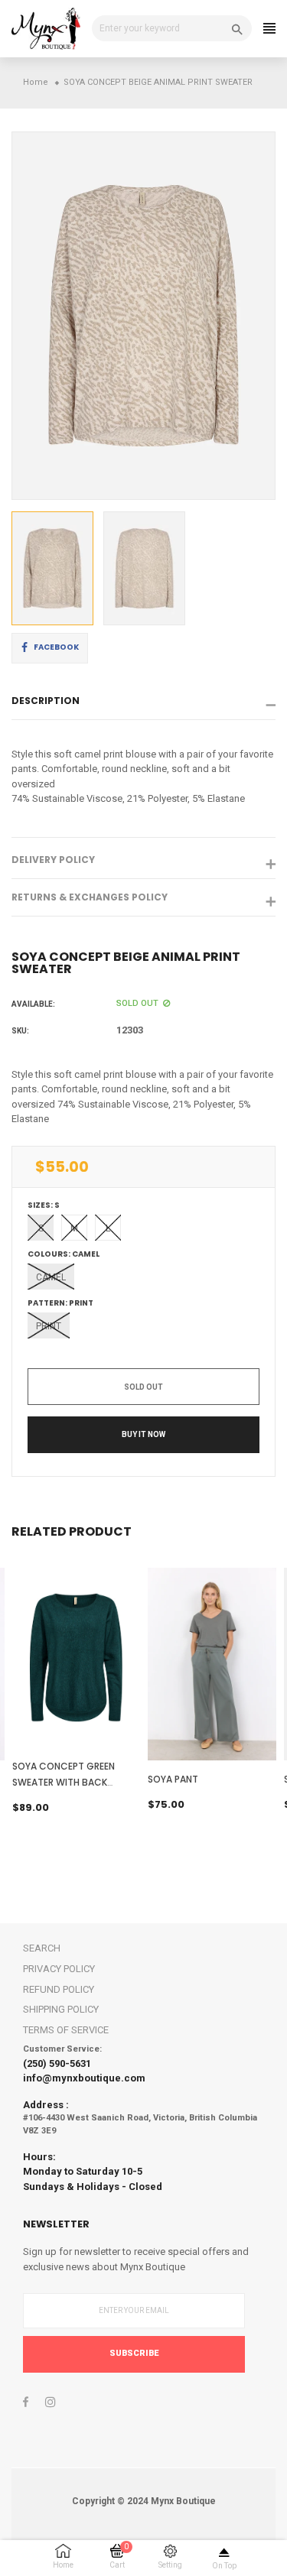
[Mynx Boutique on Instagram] (51, 2402)
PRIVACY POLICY (59, 1969)
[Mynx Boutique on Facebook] (26, 2402)
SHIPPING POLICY (61, 2009)
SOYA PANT (173, 1779)
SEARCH (42, 1948)
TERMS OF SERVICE (66, 2030)
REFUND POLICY (59, 1989)
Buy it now (143, 1434)
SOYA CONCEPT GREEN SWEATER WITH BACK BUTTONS (64, 1782)
